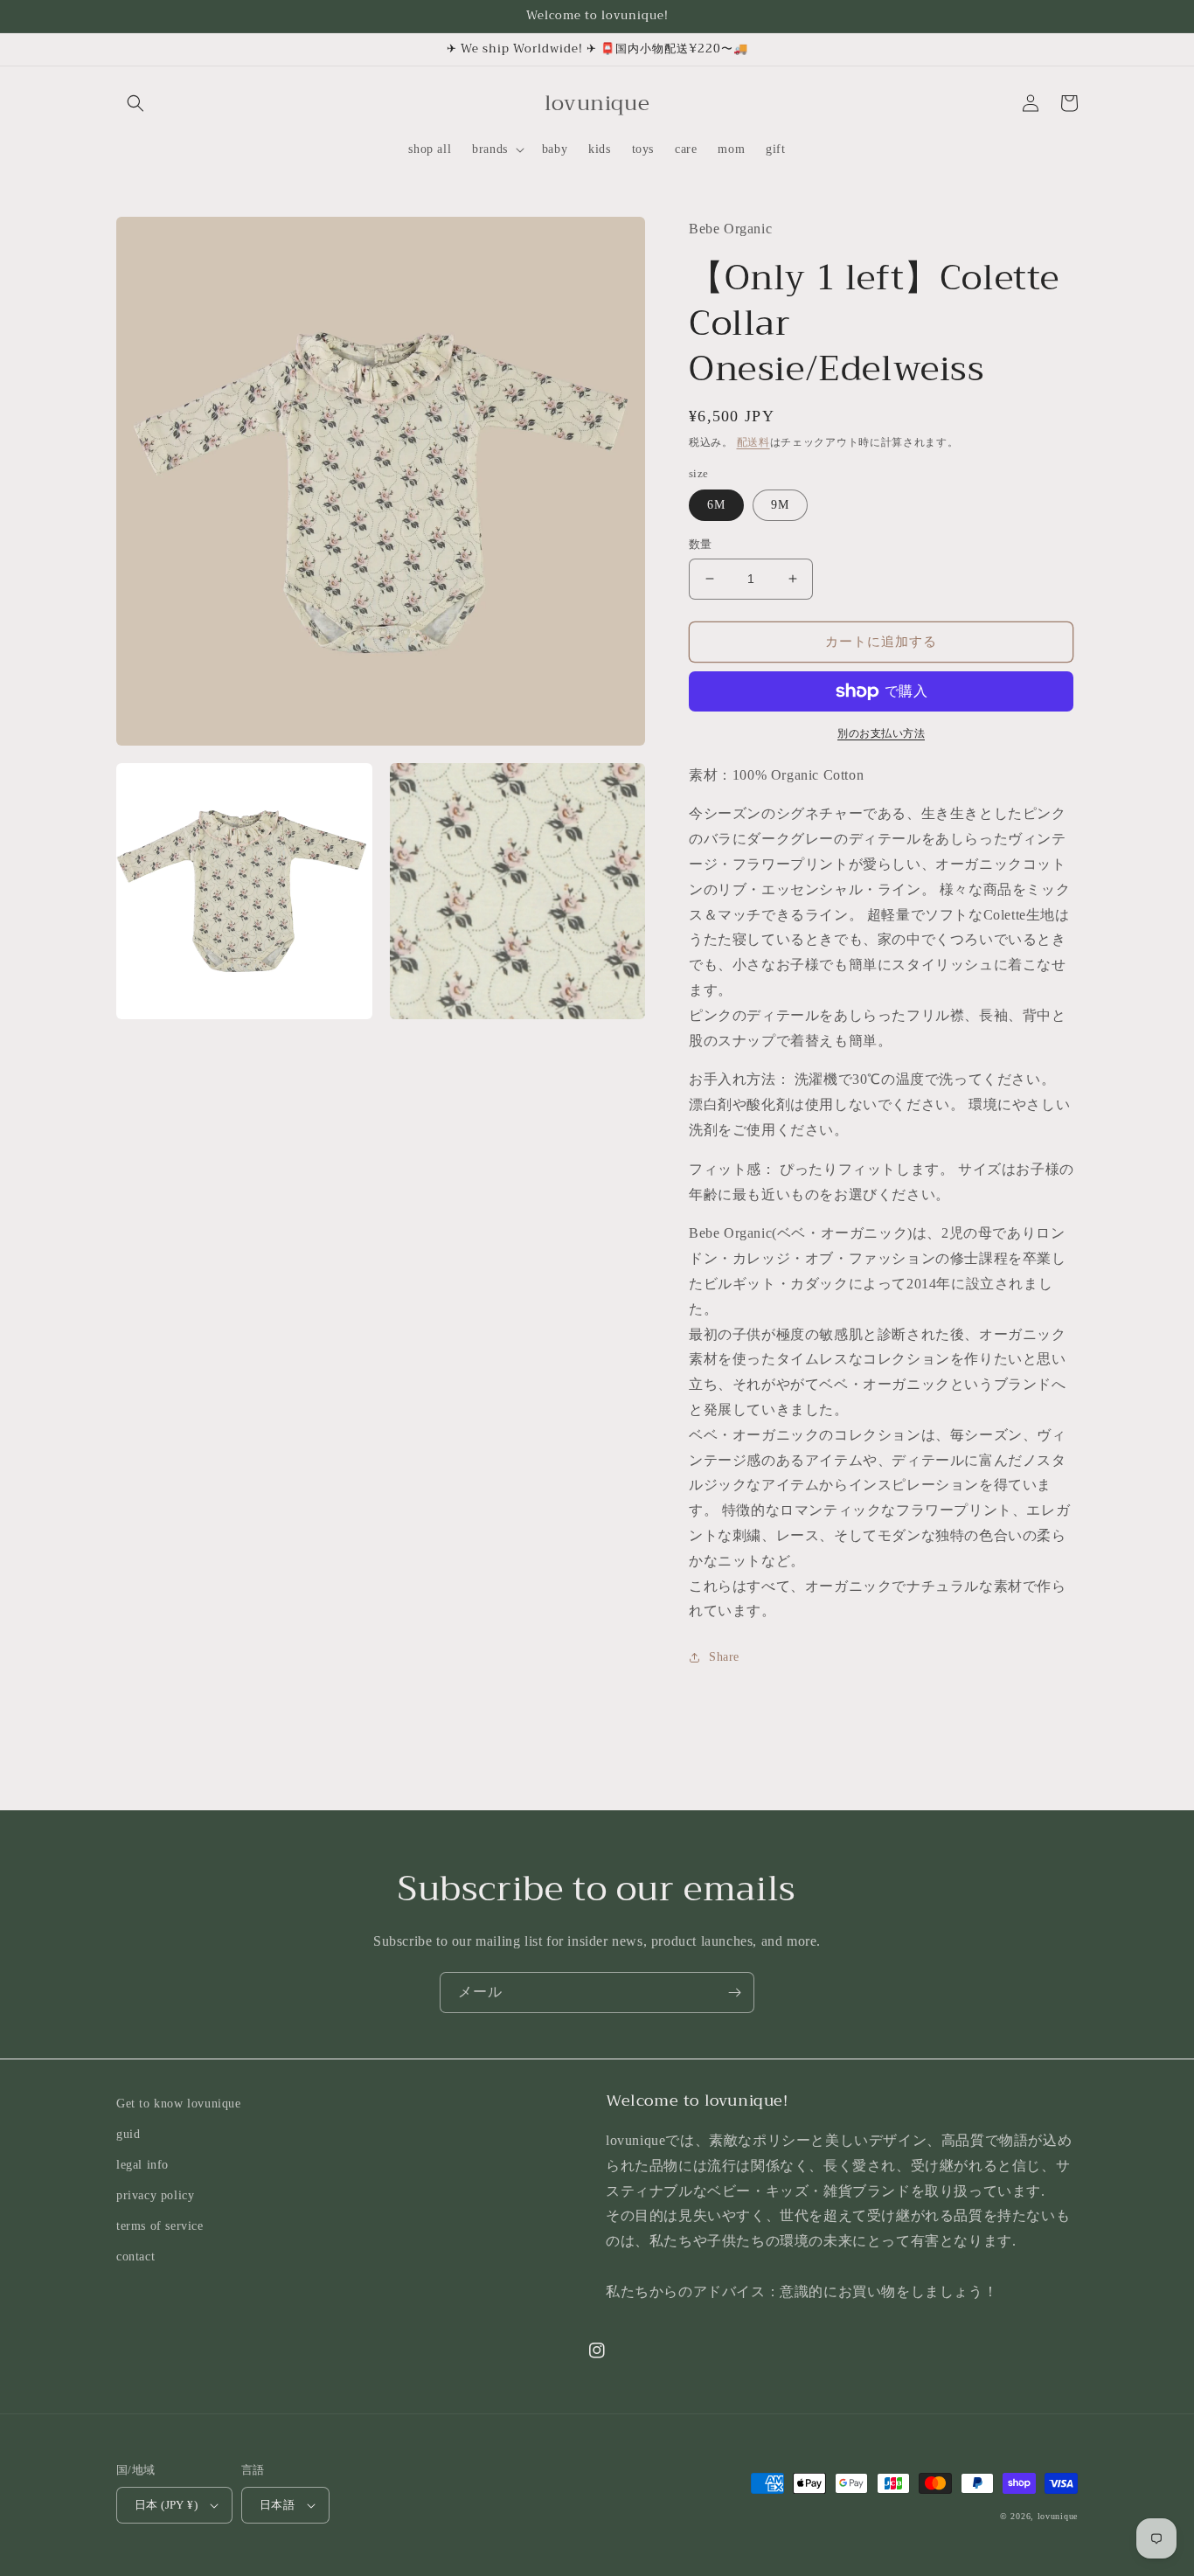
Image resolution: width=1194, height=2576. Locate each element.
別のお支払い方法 (881, 733)
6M (716, 505)
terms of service (160, 2226)
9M (780, 505)
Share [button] (724, 1657)
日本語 (277, 2505)
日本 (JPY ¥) (166, 2505)
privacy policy (155, 2195)
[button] (135, 103)
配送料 (753, 442)
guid (128, 2134)
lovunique (1058, 2516)
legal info (142, 2165)
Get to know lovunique (179, 2104)
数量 (701, 544)
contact (135, 2257)
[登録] (734, 1993)
